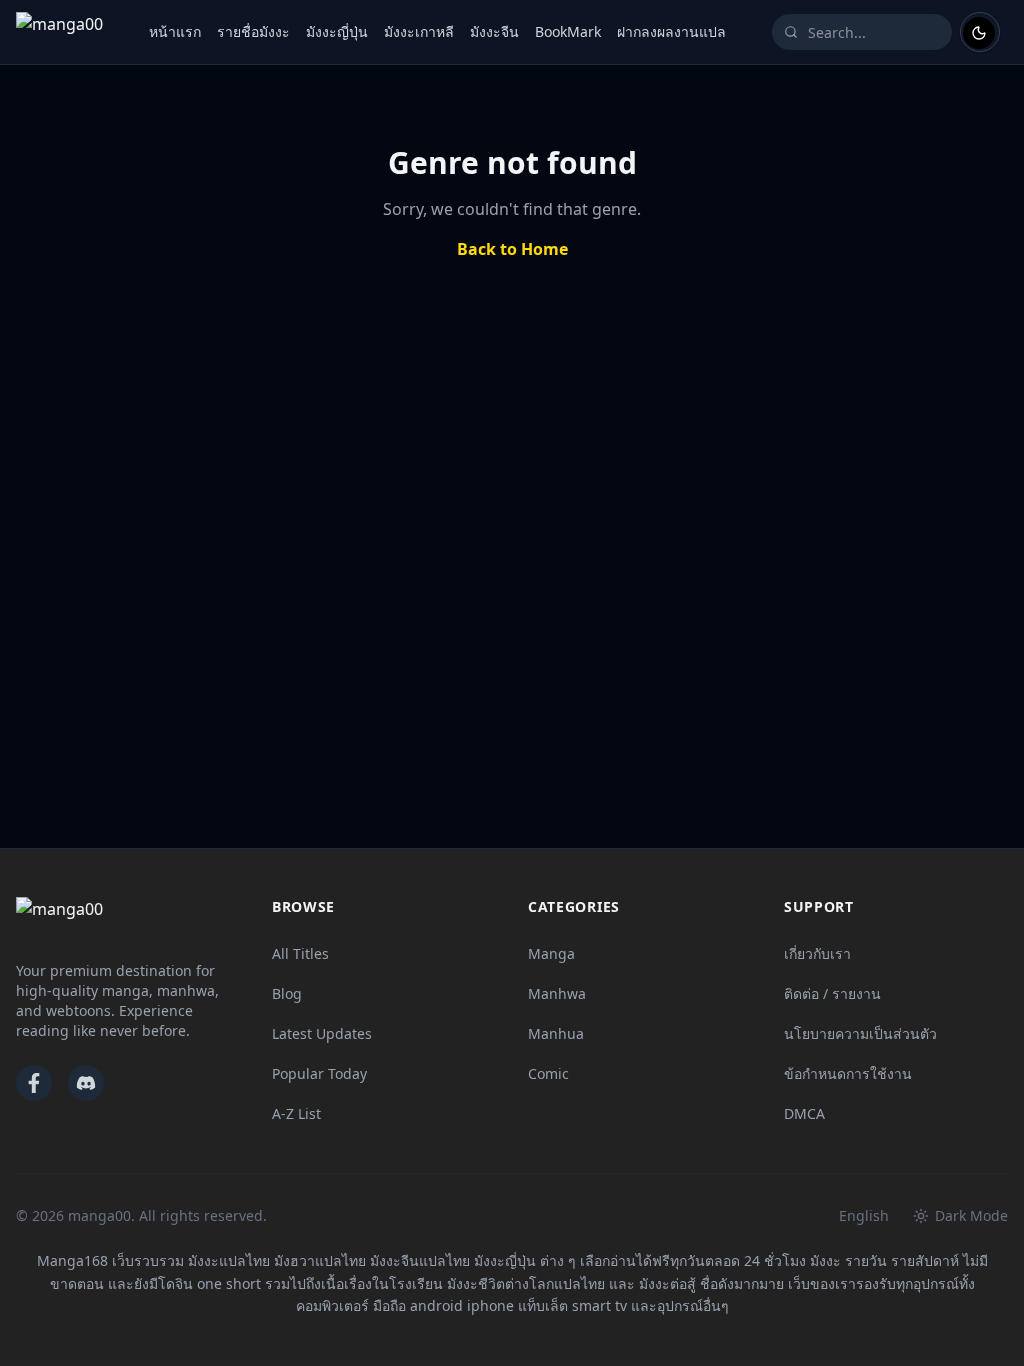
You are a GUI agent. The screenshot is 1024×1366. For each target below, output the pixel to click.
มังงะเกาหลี (419, 31)
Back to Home (512, 249)
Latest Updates (322, 1033)
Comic (548, 1073)
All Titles (300, 953)
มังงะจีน (494, 31)
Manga (551, 953)
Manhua (556, 1033)
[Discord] (86, 1083)
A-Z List (296, 1113)
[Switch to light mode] (980, 32)
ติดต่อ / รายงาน (832, 993)
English (864, 1215)
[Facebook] (34, 1083)
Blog (287, 993)
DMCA (804, 1113)
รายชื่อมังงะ (253, 31)
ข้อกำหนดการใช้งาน (848, 1073)
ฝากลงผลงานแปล (671, 31)
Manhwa (557, 993)
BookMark (568, 31)
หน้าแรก (175, 31)
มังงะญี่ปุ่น (337, 31)
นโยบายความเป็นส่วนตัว (860, 1033)
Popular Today (319, 1073)
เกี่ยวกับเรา (817, 953)
